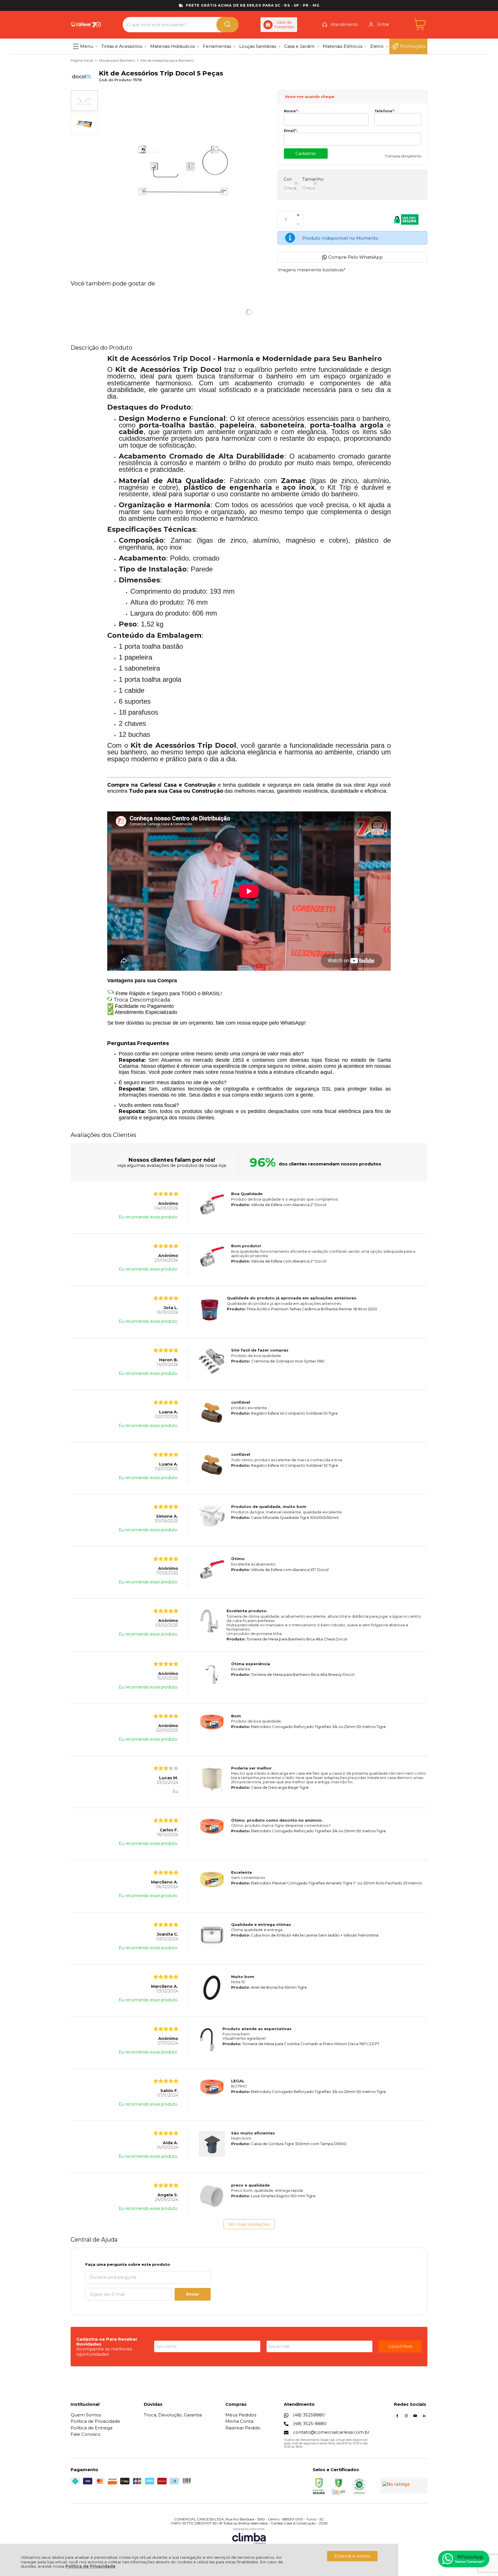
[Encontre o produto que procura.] (227, 25)
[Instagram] (406, 2417)
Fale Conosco (86, 2434)
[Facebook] (397, 2417)
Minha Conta (239, 2421)
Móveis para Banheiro (117, 60)
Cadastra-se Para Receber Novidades (107, 2342)
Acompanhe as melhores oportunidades (104, 2351)
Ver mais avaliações (249, 2224)
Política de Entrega (92, 2428)
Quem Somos (86, 2415)
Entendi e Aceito (352, 2556)
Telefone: (385, 111)
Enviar (193, 2294)
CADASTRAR (400, 2346)
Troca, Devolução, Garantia (173, 2415)
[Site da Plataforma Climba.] (249, 2536)
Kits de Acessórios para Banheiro (167, 60)
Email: (290, 131)
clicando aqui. (315, 1072)
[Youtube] (415, 2417)
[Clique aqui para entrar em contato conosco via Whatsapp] (464, 2559)
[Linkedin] (424, 2417)
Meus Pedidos (241, 2415)
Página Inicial (82, 60)
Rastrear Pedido (243, 2428)
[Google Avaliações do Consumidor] (404, 2486)
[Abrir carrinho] (420, 25)
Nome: (291, 111)
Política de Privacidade (90, 2566)
